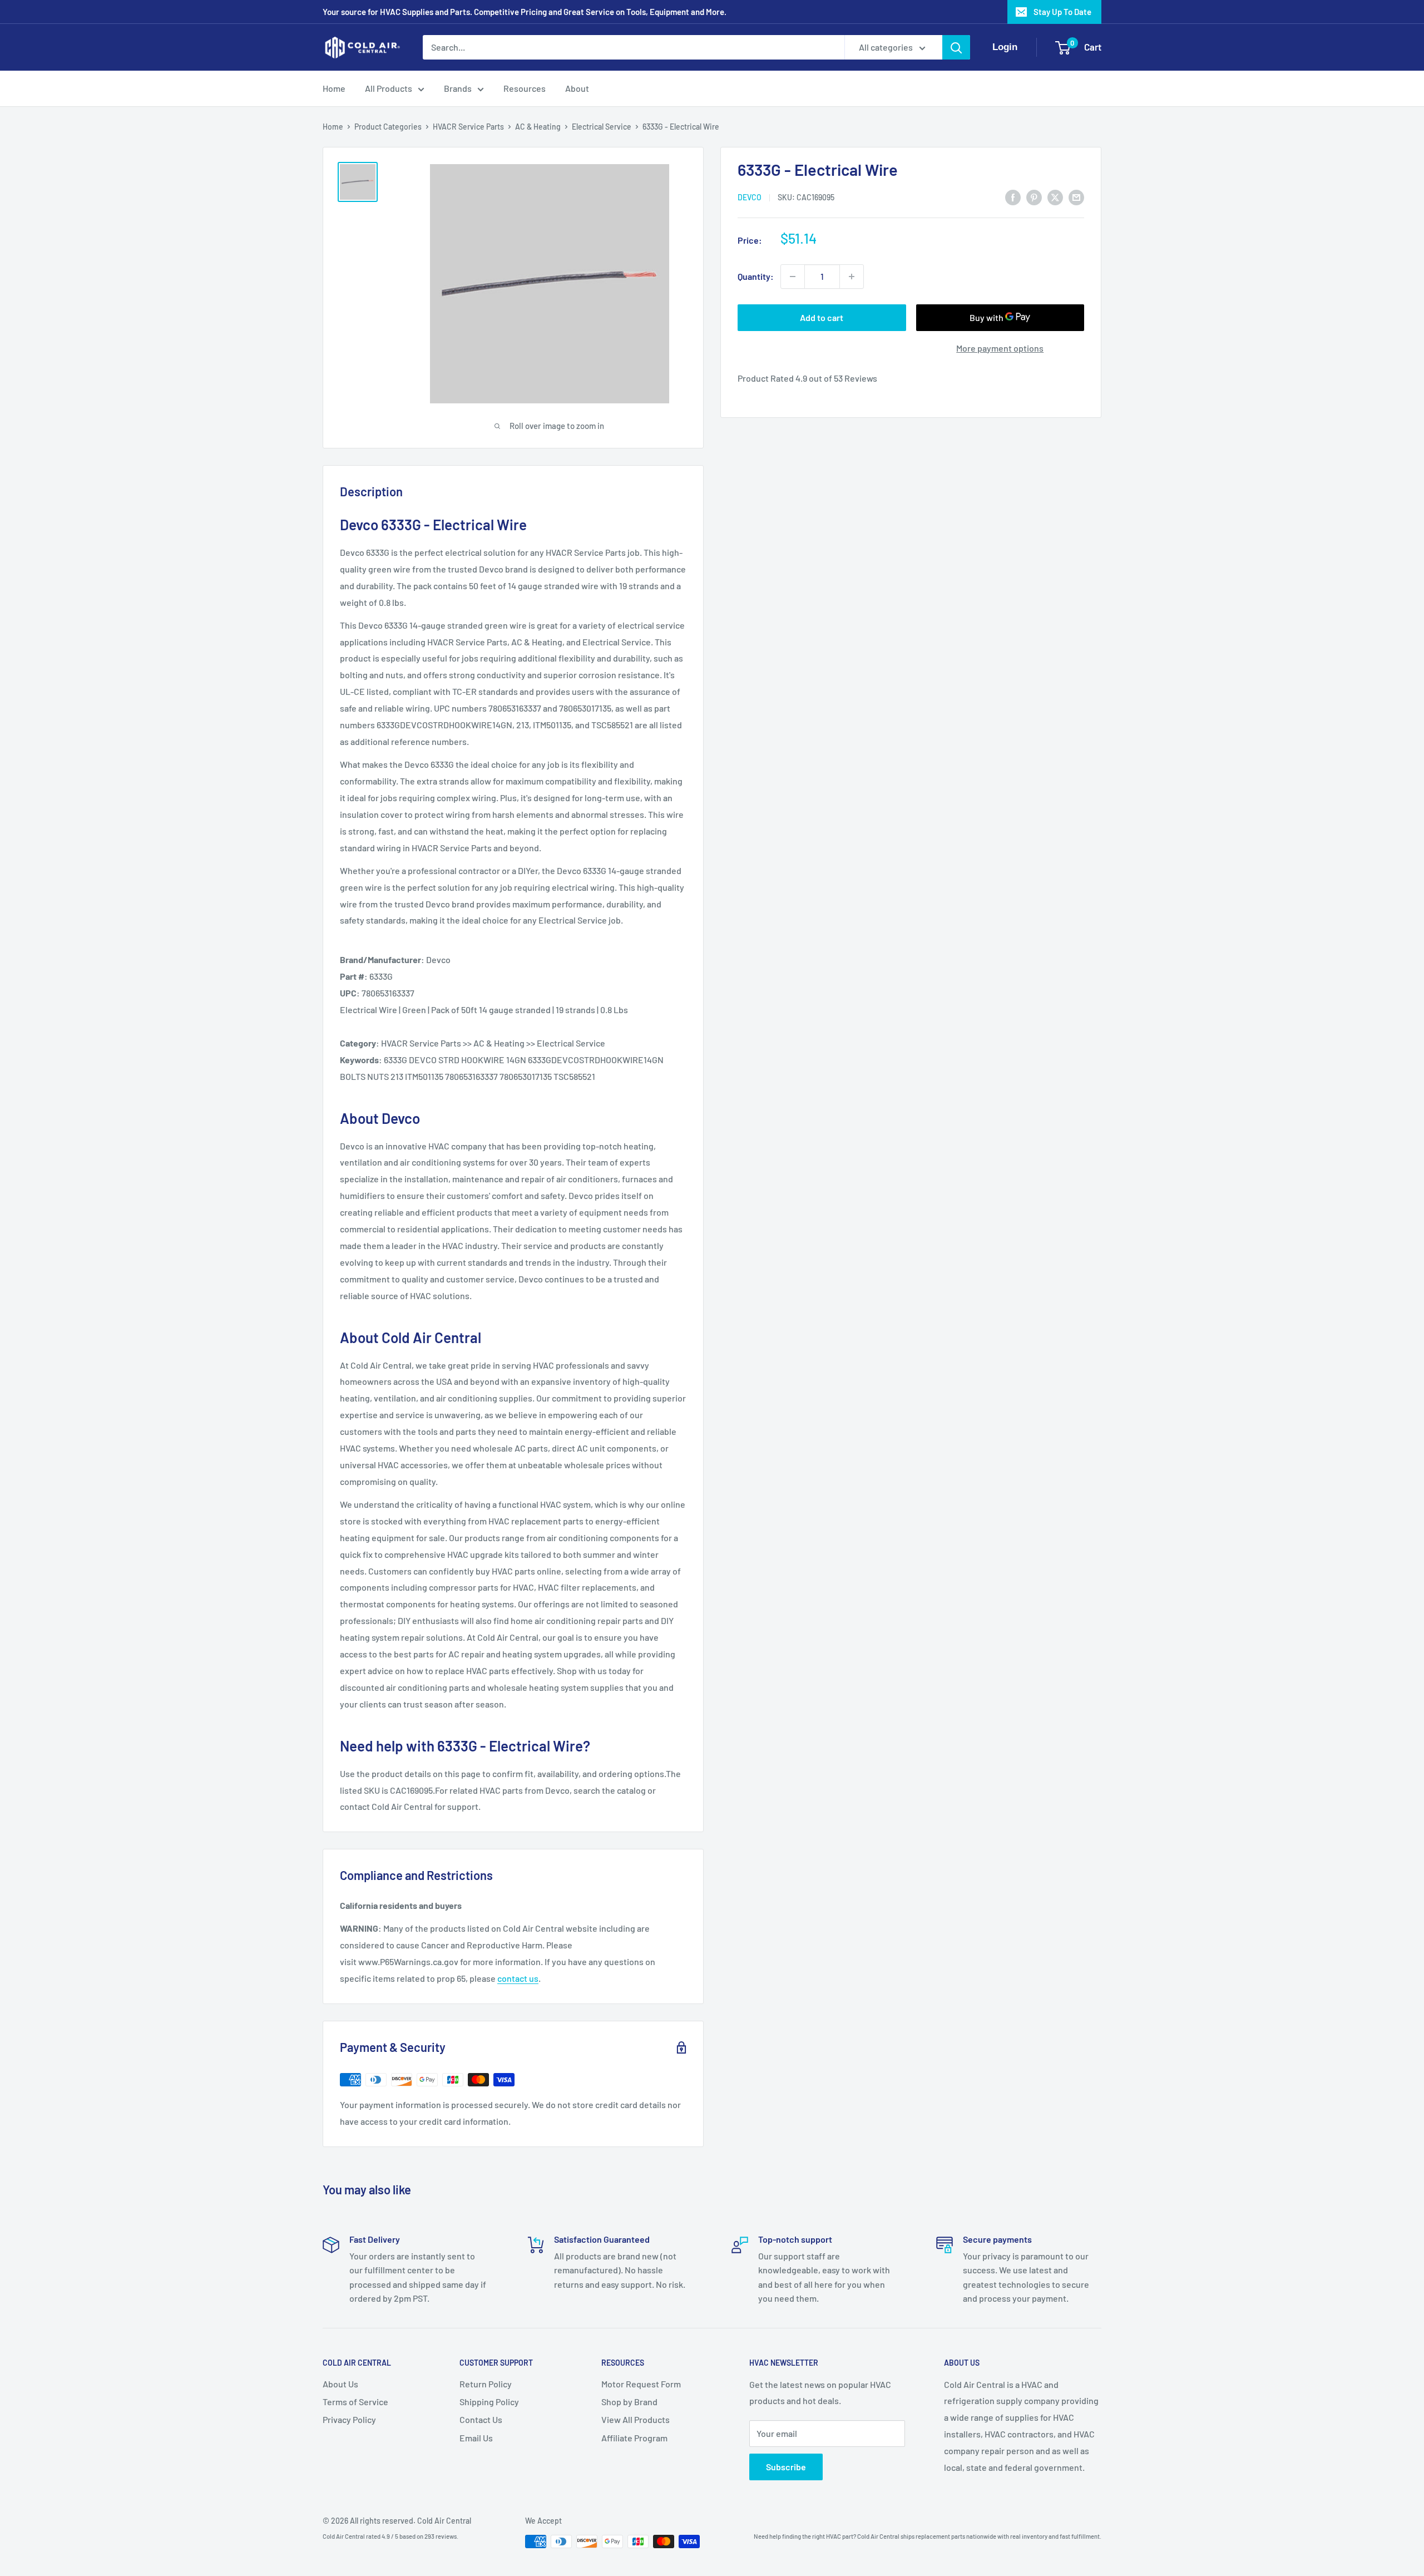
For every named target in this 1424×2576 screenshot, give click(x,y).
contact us (518, 1978)
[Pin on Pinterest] (1034, 197)
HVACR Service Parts (468, 127)
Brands (458, 88)
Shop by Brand (629, 2402)
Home (334, 88)
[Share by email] (1076, 197)
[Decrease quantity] (793, 277)
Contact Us (481, 2419)
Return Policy (486, 2384)
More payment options (1000, 348)
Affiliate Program (634, 2438)
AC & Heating (538, 127)
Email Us (476, 2438)
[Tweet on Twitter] (1055, 197)
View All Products (636, 2419)
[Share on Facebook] (1013, 197)
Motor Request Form (641, 2384)
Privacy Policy (349, 2419)
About (577, 88)
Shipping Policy (489, 2402)
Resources (525, 88)
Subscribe (786, 2467)
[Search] (956, 47)
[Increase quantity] (852, 277)
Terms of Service (355, 2402)
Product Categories (388, 127)
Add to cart (822, 317)
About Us (340, 2384)
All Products (389, 88)
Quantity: (756, 276)
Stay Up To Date (1062, 12)
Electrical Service (602, 127)
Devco (750, 198)
